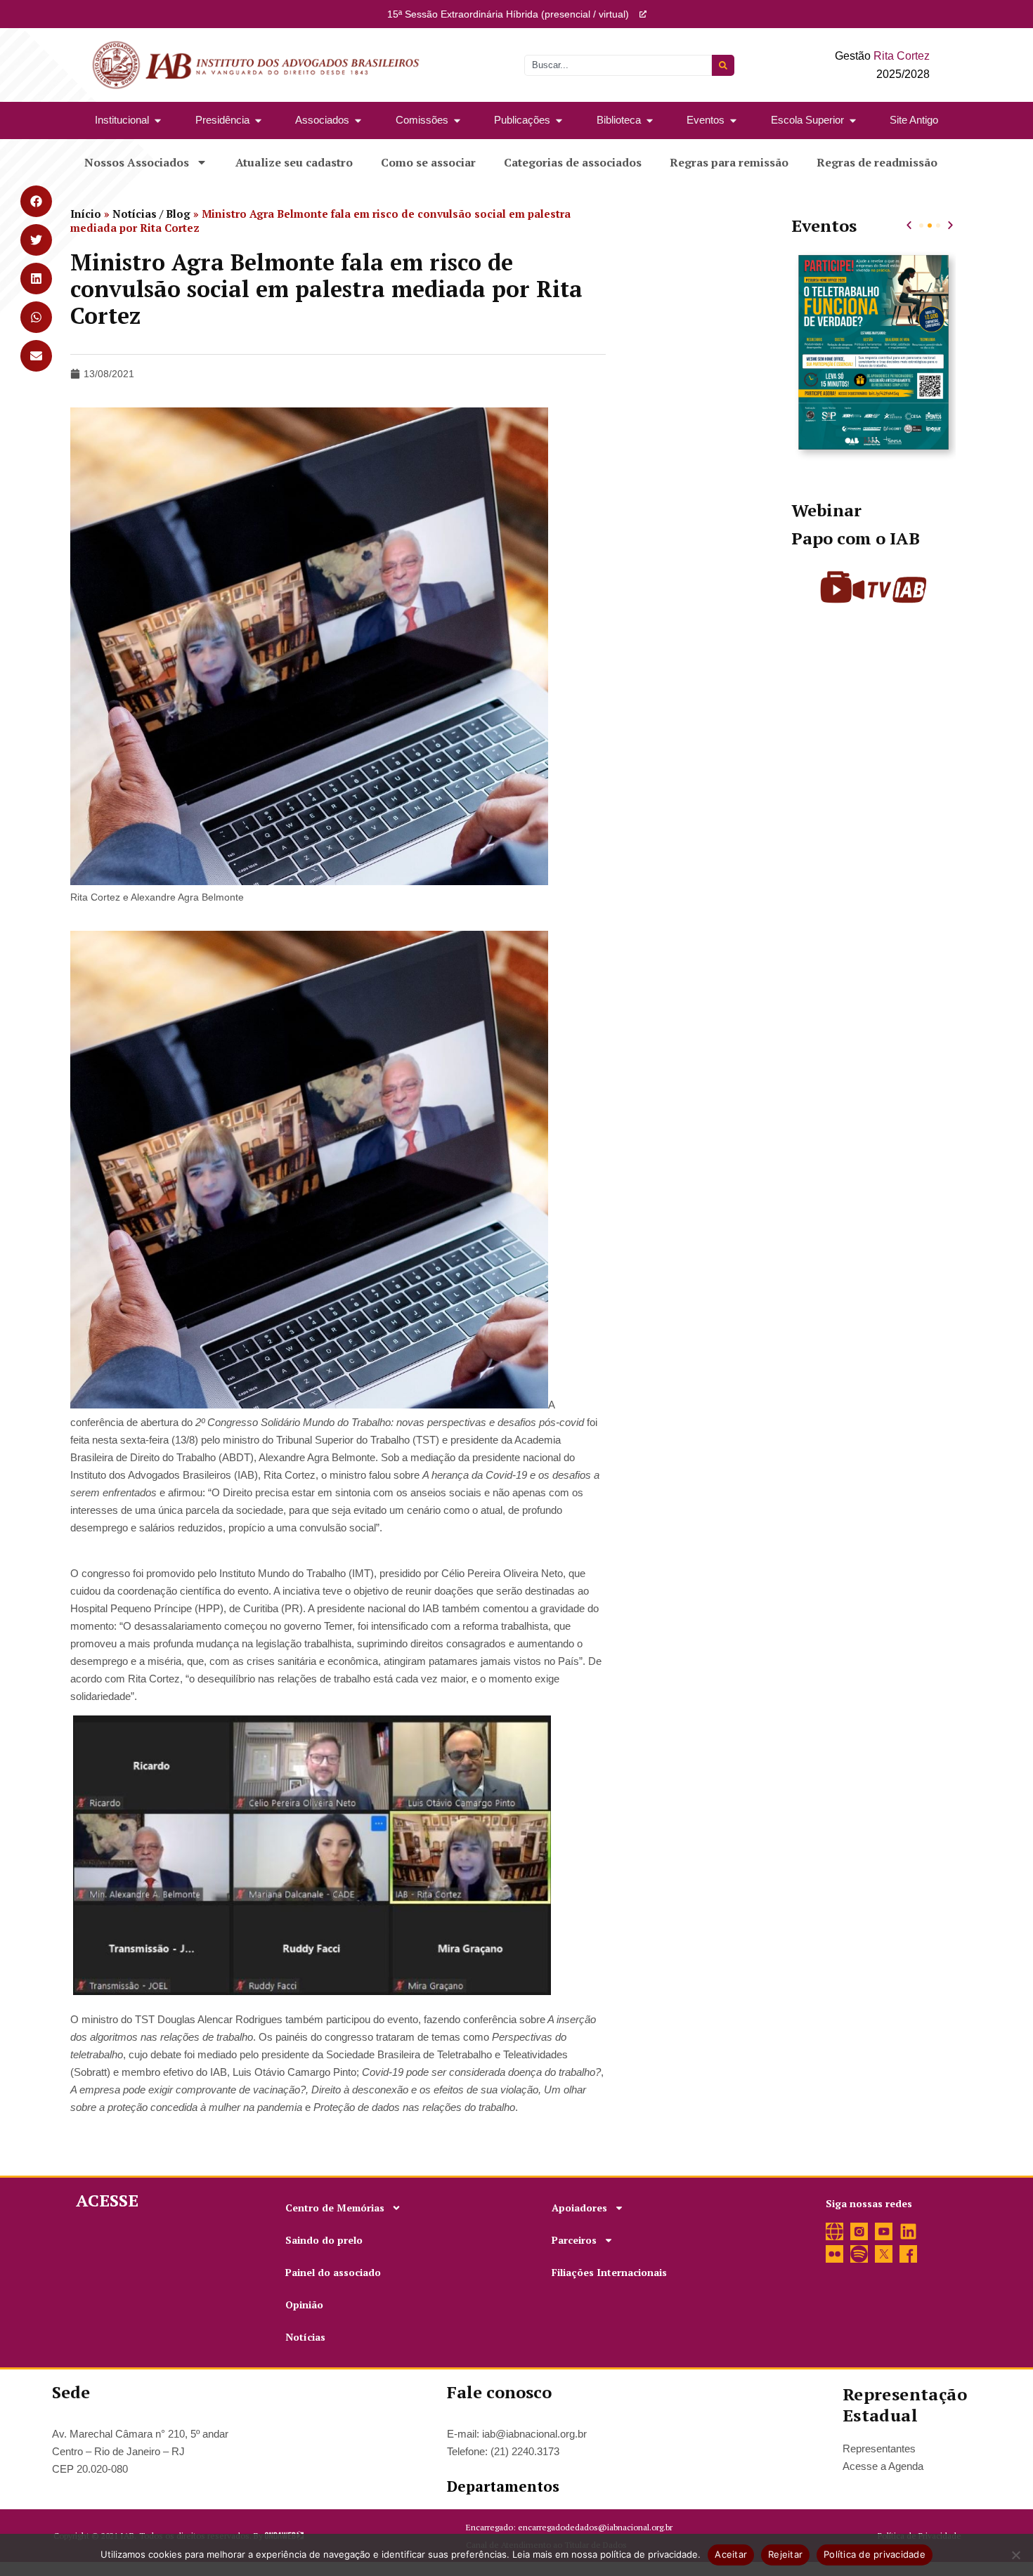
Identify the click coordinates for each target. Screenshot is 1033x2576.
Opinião (304, 2304)
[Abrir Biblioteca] (650, 120)
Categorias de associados (573, 162)
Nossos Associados (137, 162)
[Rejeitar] (1015, 2555)
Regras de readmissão (877, 162)
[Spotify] (859, 2254)
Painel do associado (333, 2272)
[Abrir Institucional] (158, 120)
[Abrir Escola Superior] (853, 120)
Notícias (305, 2337)
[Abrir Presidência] (258, 120)
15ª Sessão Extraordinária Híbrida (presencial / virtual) (508, 14)
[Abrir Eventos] (733, 120)
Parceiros (574, 2240)
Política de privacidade (875, 2554)
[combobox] (618, 65)
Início (86, 214)
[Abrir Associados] (358, 120)
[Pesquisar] (723, 65)
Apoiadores (579, 2208)
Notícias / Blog (151, 214)
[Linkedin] (908, 2231)
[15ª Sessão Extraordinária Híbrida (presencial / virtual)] (643, 14)
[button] (909, 225)
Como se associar (428, 162)
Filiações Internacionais (609, 2272)
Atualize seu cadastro (294, 162)
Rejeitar (785, 2554)
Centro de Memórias (335, 2208)
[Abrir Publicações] (559, 120)
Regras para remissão (729, 162)
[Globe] (834, 2231)
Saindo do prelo (324, 2240)
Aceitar (731, 2554)
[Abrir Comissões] (457, 120)
